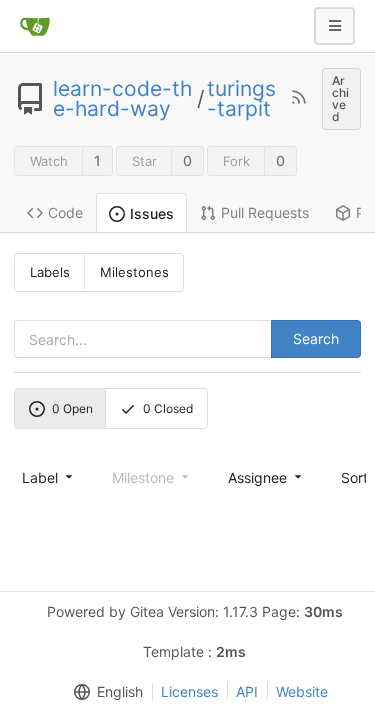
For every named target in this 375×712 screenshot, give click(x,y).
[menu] (49, 477)
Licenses (189, 691)
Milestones (134, 272)
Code (65, 212)
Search (316, 338)
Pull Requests (265, 212)
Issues (152, 213)
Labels (50, 272)
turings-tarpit (241, 99)
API (247, 691)
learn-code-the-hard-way (122, 99)
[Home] (35, 26)
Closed (168, 408)
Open (72, 408)
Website (302, 691)
